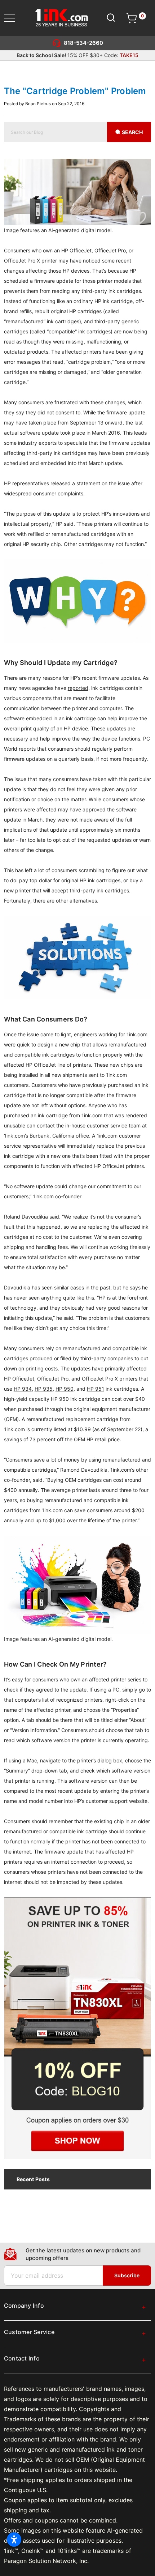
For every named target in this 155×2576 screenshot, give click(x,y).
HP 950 (65, 1389)
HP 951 (96, 1389)
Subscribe (127, 2275)
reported (78, 688)
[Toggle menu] (14, 18)
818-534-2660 (83, 43)
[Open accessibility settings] (14, 2539)
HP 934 (23, 1389)
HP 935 (44, 1389)
